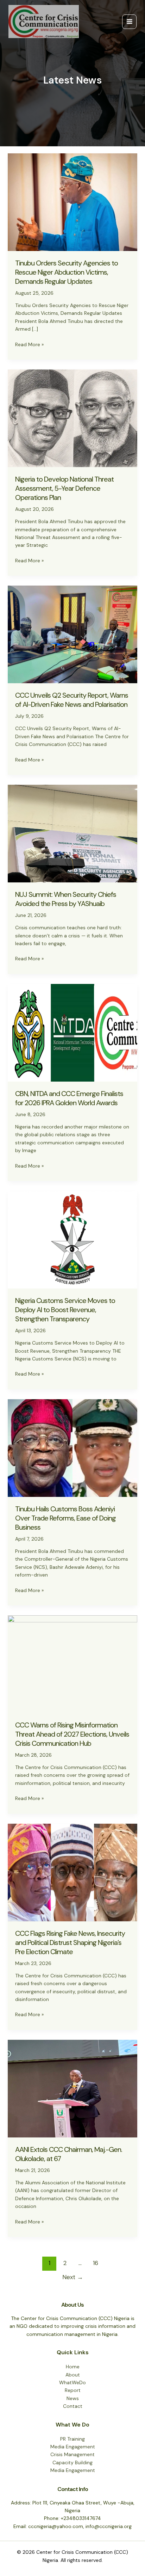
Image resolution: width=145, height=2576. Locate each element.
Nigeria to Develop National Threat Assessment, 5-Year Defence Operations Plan (64, 488)
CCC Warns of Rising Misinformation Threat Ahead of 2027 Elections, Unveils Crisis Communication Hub (72, 1734)
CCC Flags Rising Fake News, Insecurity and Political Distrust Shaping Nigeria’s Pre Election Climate (70, 1942)
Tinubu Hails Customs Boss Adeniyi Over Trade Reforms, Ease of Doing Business (65, 1518)
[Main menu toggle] (129, 22)
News (73, 2398)
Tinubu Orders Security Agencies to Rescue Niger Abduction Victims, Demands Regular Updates (67, 272)
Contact (73, 2406)
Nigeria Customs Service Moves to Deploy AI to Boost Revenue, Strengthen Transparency (65, 1310)
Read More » (29, 345)
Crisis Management (72, 2454)
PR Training (72, 2439)
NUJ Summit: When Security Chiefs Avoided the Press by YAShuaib (66, 899)
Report (73, 2390)
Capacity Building (72, 2462)
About (73, 2375)
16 (96, 2263)
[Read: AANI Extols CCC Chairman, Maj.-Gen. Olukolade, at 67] (73, 2088)
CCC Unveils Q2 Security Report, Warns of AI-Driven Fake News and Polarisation (72, 700)
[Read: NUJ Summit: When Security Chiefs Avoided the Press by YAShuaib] (73, 833)
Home (73, 2367)
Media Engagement (73, 2447)
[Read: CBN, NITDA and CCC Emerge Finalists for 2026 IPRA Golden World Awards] (73, 1032)
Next (73, 2277)
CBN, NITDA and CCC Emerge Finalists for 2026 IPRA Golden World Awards (69, 1098)
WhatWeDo (72, 2382)
